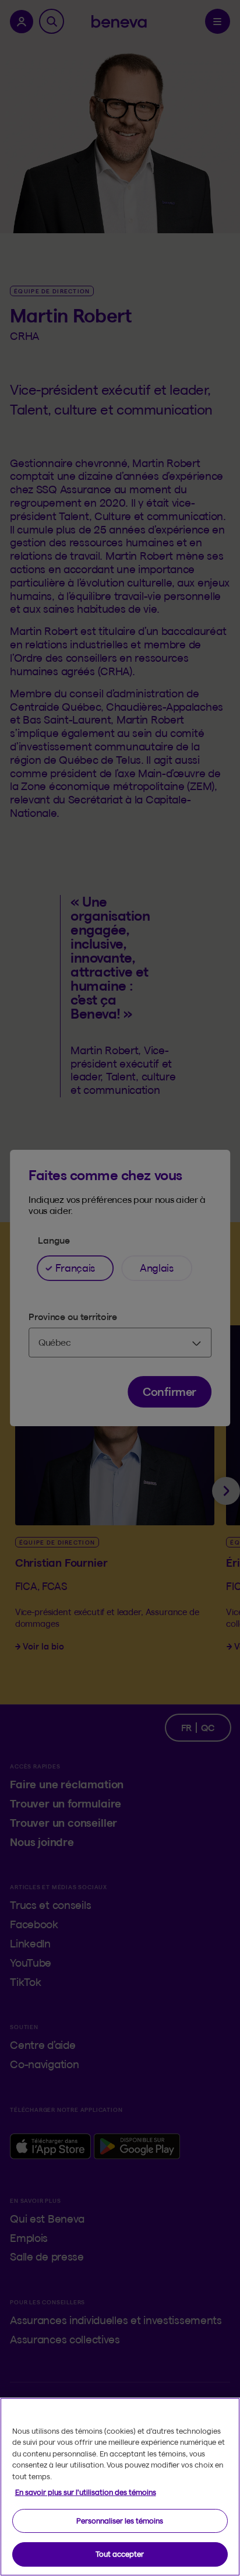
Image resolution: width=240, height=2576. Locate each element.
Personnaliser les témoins (120, 2521)
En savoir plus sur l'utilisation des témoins (86, 2492)
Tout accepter (120, 2554)
